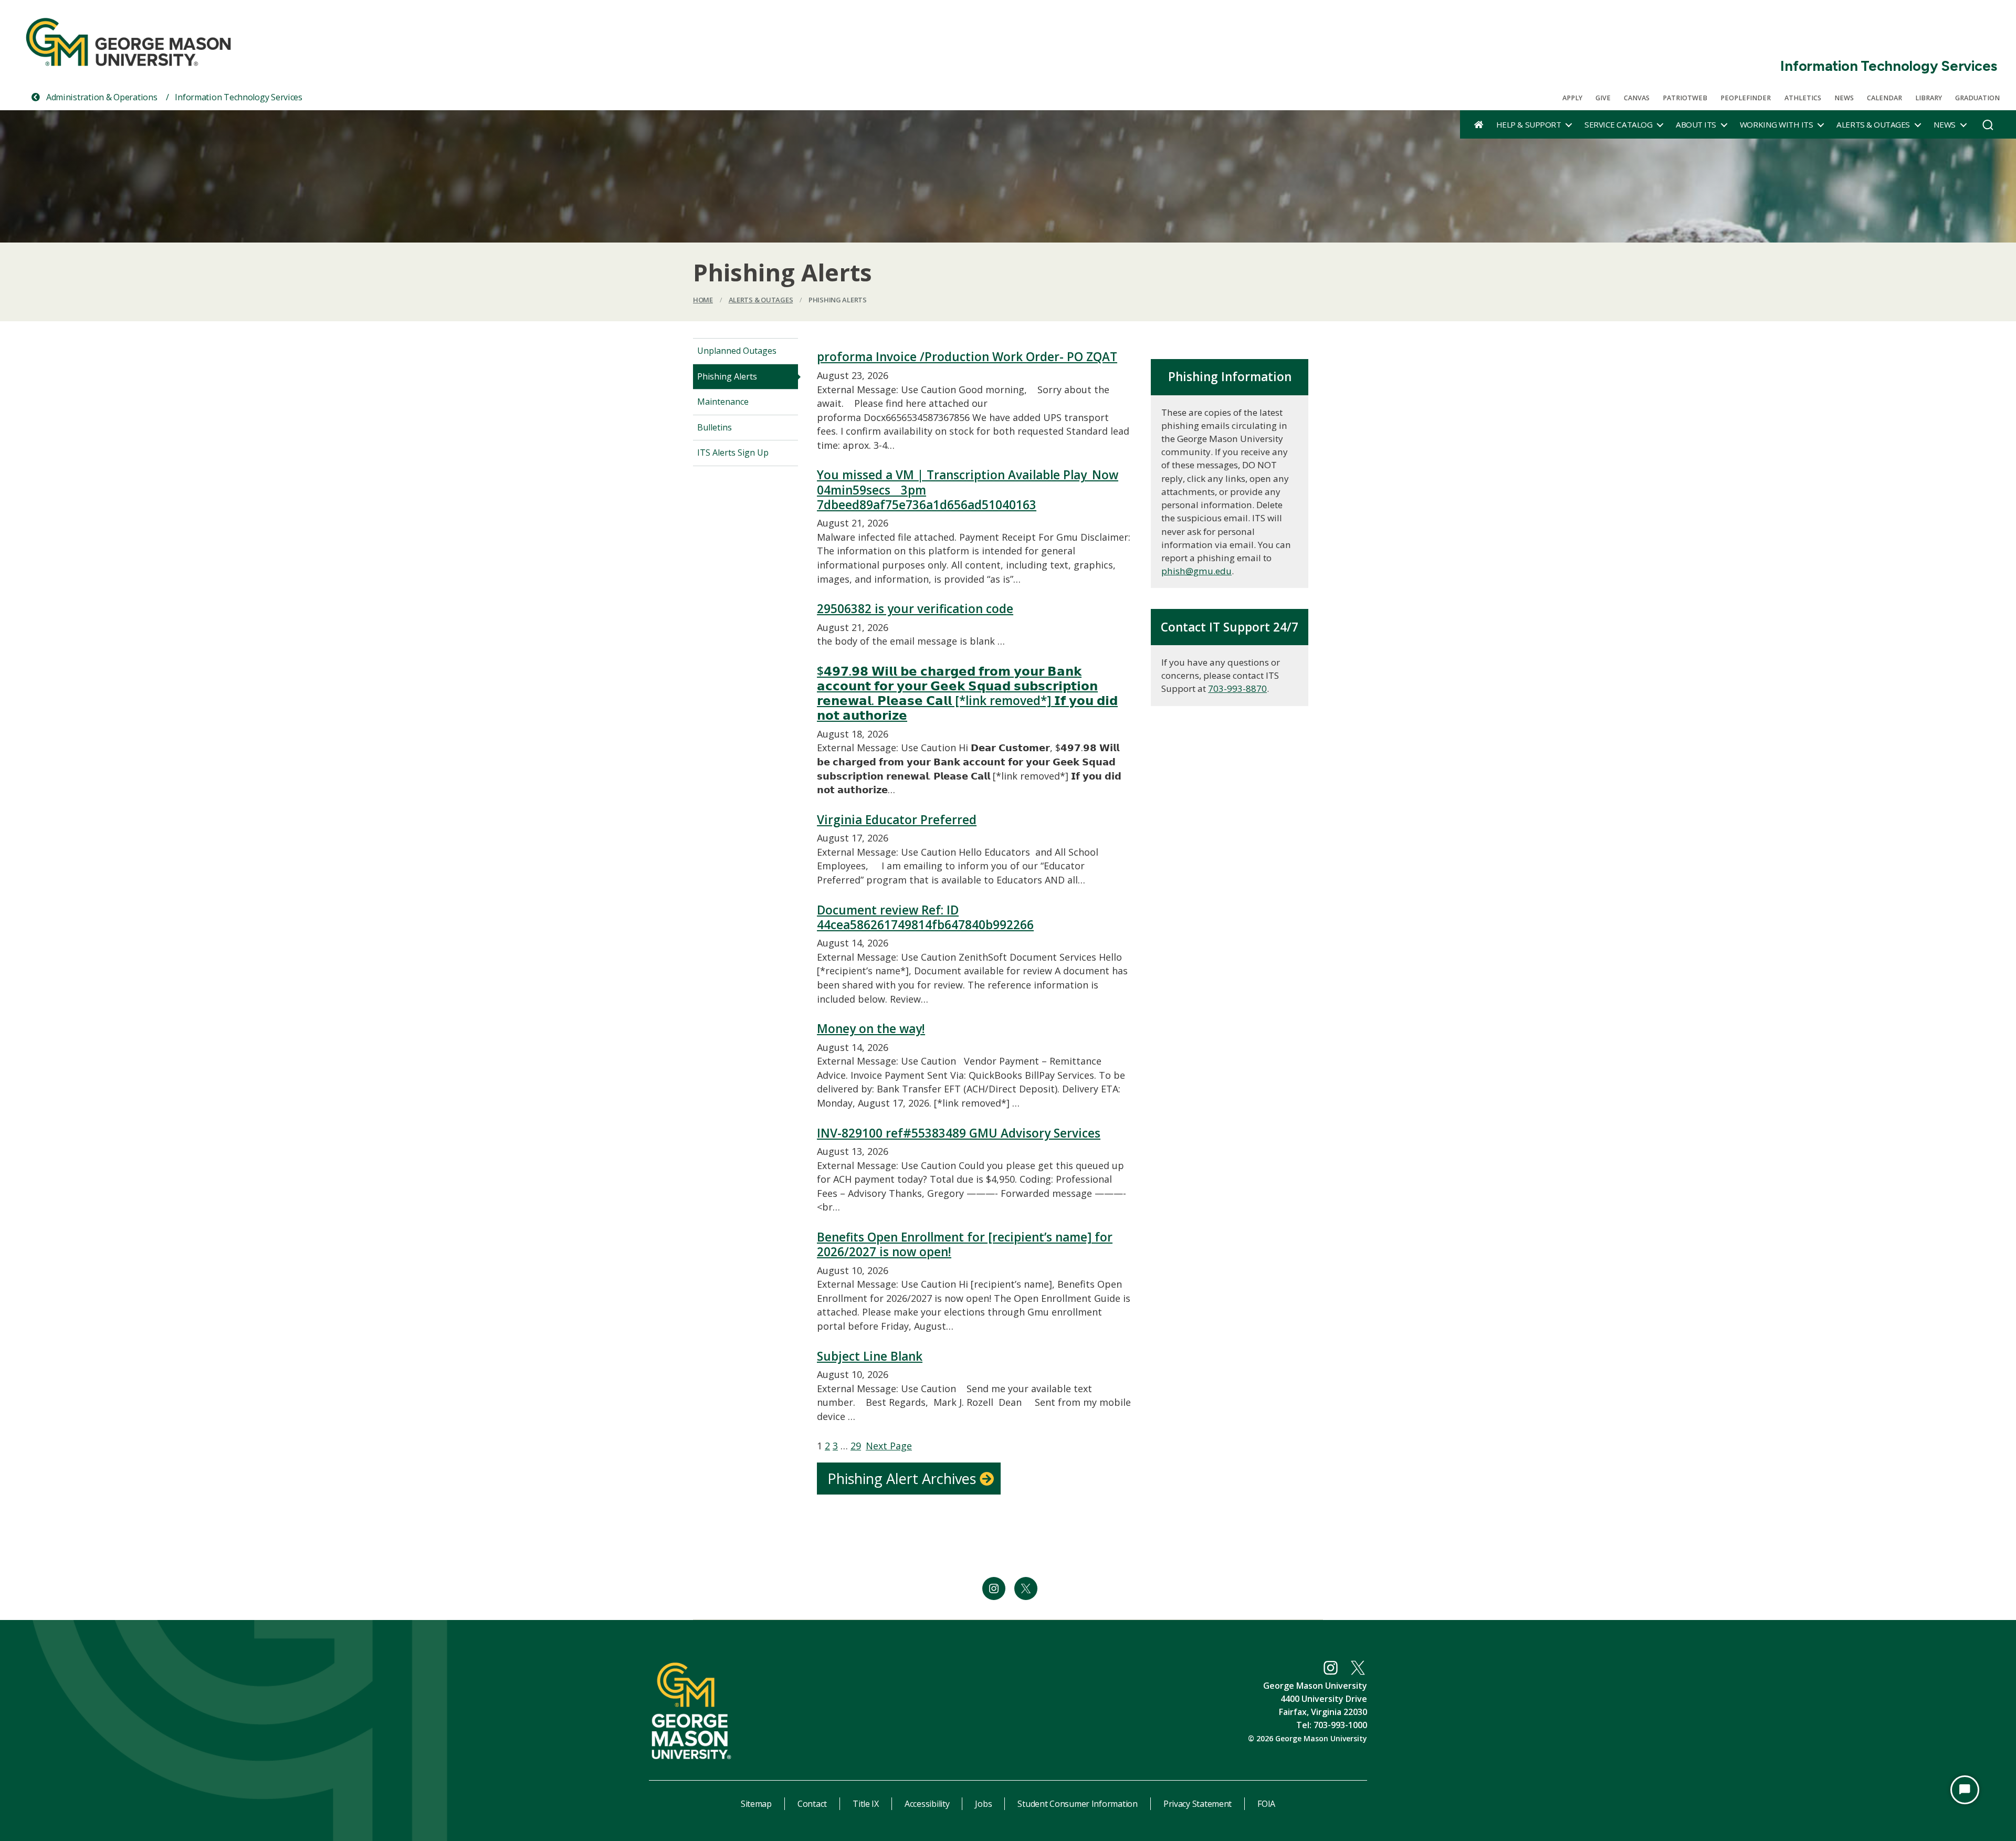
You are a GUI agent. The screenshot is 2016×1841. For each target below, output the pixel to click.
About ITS (1696, 124)
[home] (1479, 124)
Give (1603, 98)
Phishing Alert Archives (902, 1479)
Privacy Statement (1198, 1804)
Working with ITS (1776, 124)
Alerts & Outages (1873, 124)
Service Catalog (1618, 124)
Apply (1572, 98)
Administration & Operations (101, 97)
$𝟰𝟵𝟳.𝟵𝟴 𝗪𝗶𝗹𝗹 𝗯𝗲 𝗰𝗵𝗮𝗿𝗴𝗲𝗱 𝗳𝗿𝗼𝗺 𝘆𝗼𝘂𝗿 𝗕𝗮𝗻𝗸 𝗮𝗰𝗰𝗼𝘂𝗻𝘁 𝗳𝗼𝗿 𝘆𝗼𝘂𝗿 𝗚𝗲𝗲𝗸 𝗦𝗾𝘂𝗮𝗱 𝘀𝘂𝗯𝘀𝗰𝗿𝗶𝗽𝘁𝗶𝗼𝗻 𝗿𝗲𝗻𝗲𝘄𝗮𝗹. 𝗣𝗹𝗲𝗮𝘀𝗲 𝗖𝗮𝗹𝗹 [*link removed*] (967, 694)
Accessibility (927, 1804)
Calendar (1884, 98)
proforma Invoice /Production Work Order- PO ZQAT (967, 357)
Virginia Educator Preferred (897, 820)
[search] (1988, 128)
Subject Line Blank (870, 1356)
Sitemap (756, 1804)
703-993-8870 (1237, 688)
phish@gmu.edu (1196, 571)
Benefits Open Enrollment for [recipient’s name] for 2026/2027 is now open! (965, 1245)
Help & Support (1529, 124)
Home (703, 300)
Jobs (983, 1804)
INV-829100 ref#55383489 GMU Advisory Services (959, 1133)
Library (1929, 98)
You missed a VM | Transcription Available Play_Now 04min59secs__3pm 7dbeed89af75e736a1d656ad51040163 (968, 490)
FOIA (1266, 1804)
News (1844, 98)
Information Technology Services (1889, 66)
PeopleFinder (1746, 98)
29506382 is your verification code (915, 609)
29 (856, 1446)
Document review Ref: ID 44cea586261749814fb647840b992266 (925, 918)
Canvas (1637, 98)
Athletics (1803, 98)
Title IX (866, 1804)
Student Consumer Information (1077, 1804)
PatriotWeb (1685, 98)
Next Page (889, 1446)
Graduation (1977, 98)
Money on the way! (871, 1029)
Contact (812, 1804)
